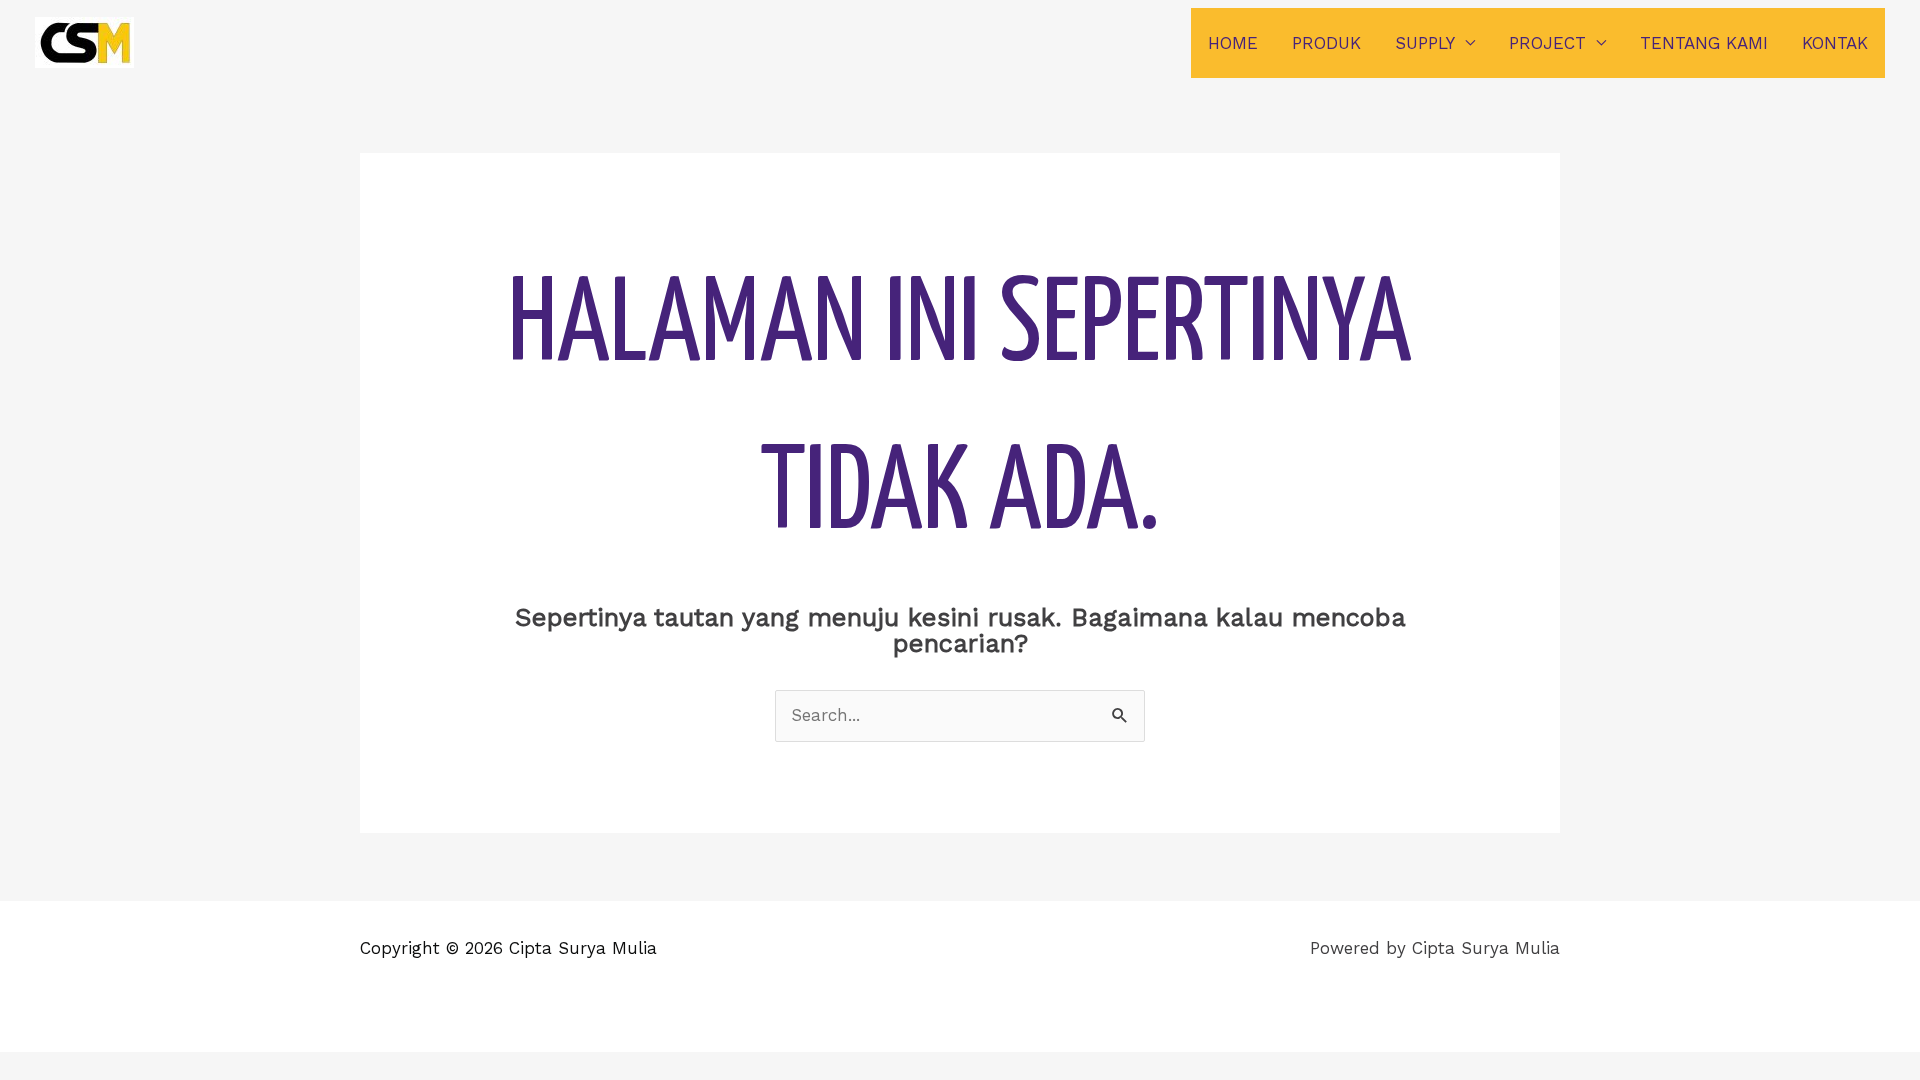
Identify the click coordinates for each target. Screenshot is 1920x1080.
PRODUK (1326, 43)
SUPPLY (1425, 43)
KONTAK (1835, 43)
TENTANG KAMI (1704, 43)
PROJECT (1547, 43)
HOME (1233, 43)
